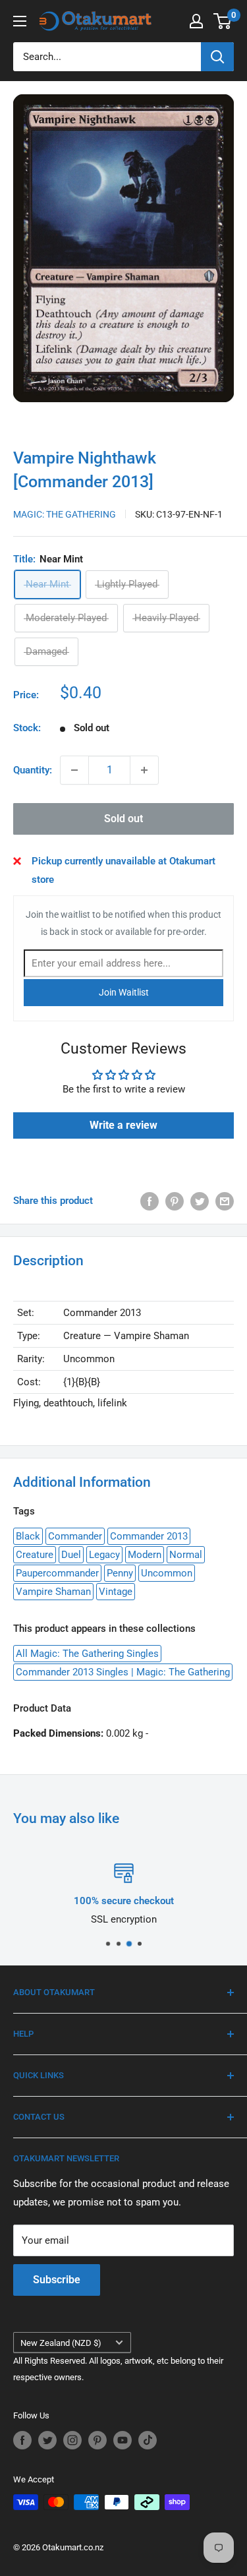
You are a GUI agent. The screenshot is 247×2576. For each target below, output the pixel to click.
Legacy (104, 1555)
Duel (71, 1555)
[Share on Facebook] (150, 1201)
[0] (223, 21)
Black (28, 1536)
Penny (120, 1573)
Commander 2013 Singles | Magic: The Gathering (123, 1672)
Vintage (116, 1592)
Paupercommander (57, 1573)
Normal (186, 1555)
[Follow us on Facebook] (22, 2440)
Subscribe (57, 2280)
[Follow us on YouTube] (123, 2440)
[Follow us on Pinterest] (97, 2440)
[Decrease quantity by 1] (74, 770)
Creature (35, 1555)
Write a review (123, 1125)
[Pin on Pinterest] (175, 1201)
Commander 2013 (149, 1536)
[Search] (217, 57)
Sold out (123, 819)
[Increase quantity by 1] (144, 770)
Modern (145, 1555)
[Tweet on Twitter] (200, 1201)
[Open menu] (20, 21)
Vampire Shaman (53, 1592)
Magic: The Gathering (65, 514)
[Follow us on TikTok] (148, 2440)
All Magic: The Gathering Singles (87, 1654)
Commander (75, 1536)
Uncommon (167, 1573)
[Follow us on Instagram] (72, 2440)
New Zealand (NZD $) (61, 2343)
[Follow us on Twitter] (47, 2440)
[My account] (196, 21)
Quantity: (33, 770)
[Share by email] (225, 1201)
